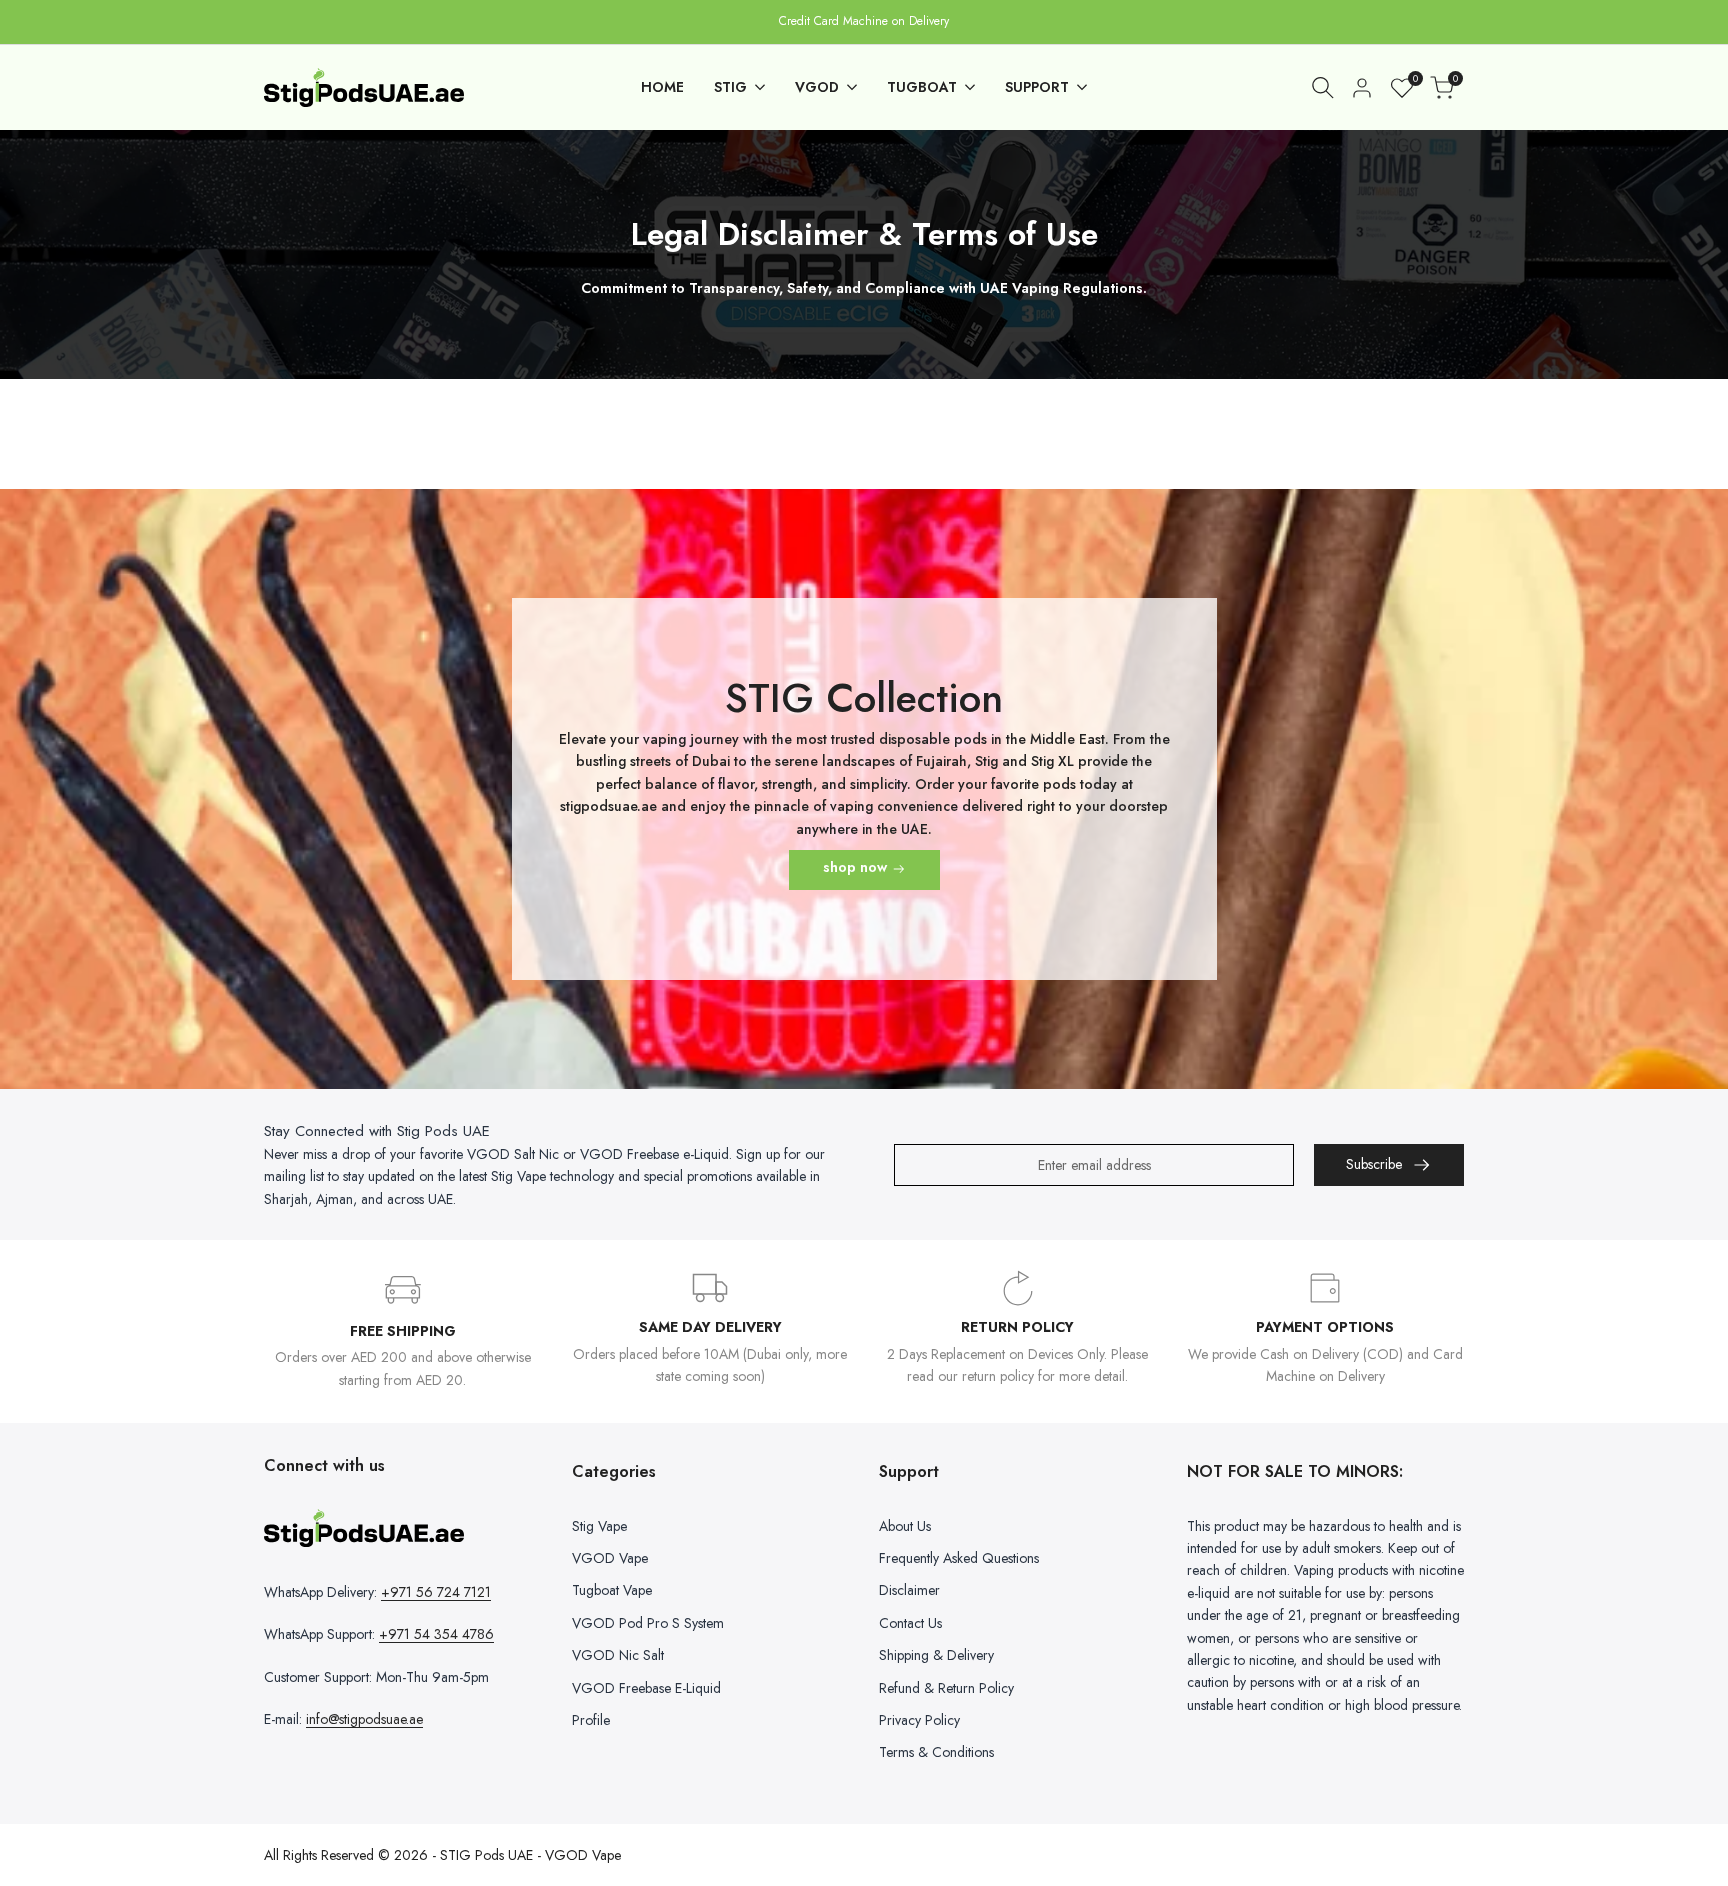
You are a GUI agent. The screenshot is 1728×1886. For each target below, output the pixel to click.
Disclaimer (909, 1590)
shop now (855, 867)
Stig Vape (599, 1526)
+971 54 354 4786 (436, 1634)
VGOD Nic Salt (618, 1655)
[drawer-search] (1323, 87)
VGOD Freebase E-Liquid (646, 1688)
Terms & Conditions (936, 1752)
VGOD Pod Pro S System (648, 1623)
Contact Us (910, 1623)
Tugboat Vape (612, 1590)
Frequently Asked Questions (959, 1558)
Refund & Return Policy (946, 1688)
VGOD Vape (610, 1558)
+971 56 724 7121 (436, 1592)
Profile (591, 1720)
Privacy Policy (919, 1720)
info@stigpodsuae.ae (364, 1719)
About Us (905, 1526)
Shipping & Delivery (936, 1655)
